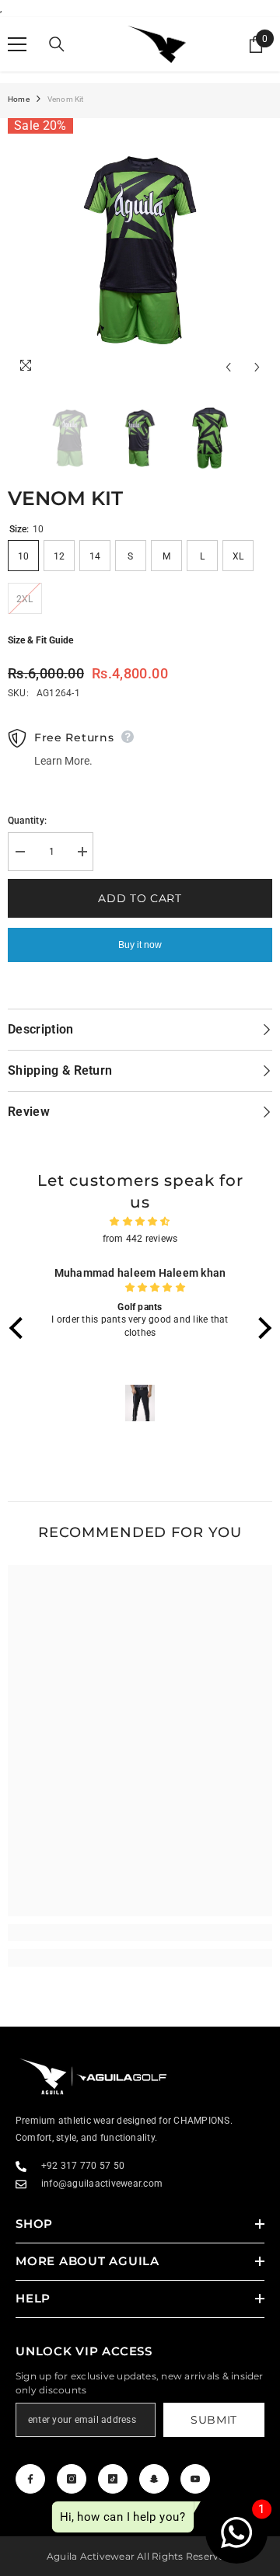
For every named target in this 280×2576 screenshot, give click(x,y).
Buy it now (140, 945)
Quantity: (27, 821)
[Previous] (228, 367)
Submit (214, 2420)
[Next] (257, 367)
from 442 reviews (140, 1239)
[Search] (57, 44)
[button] (19, 1327)
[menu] (17, 44)
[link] (140, 1933)
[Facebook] (30, 2479)
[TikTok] (113, 2479)
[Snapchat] (154, 2479)
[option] (140, 250)
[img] (140, 1222)
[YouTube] (195, 2479)
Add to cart (140, 898)
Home (19, 99)
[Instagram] (72, 2479)
